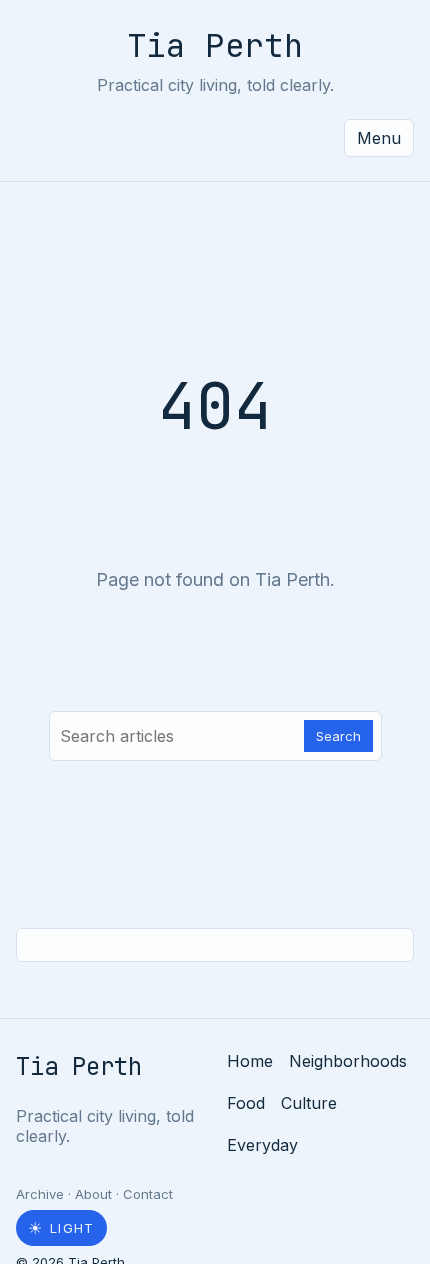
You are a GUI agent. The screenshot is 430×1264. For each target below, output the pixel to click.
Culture (309, 1103)
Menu (379, 138)
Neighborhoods (348, 1061)
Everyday (262, 1145)
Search (338, 736)
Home (250, 1061)
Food (246, 1103)
